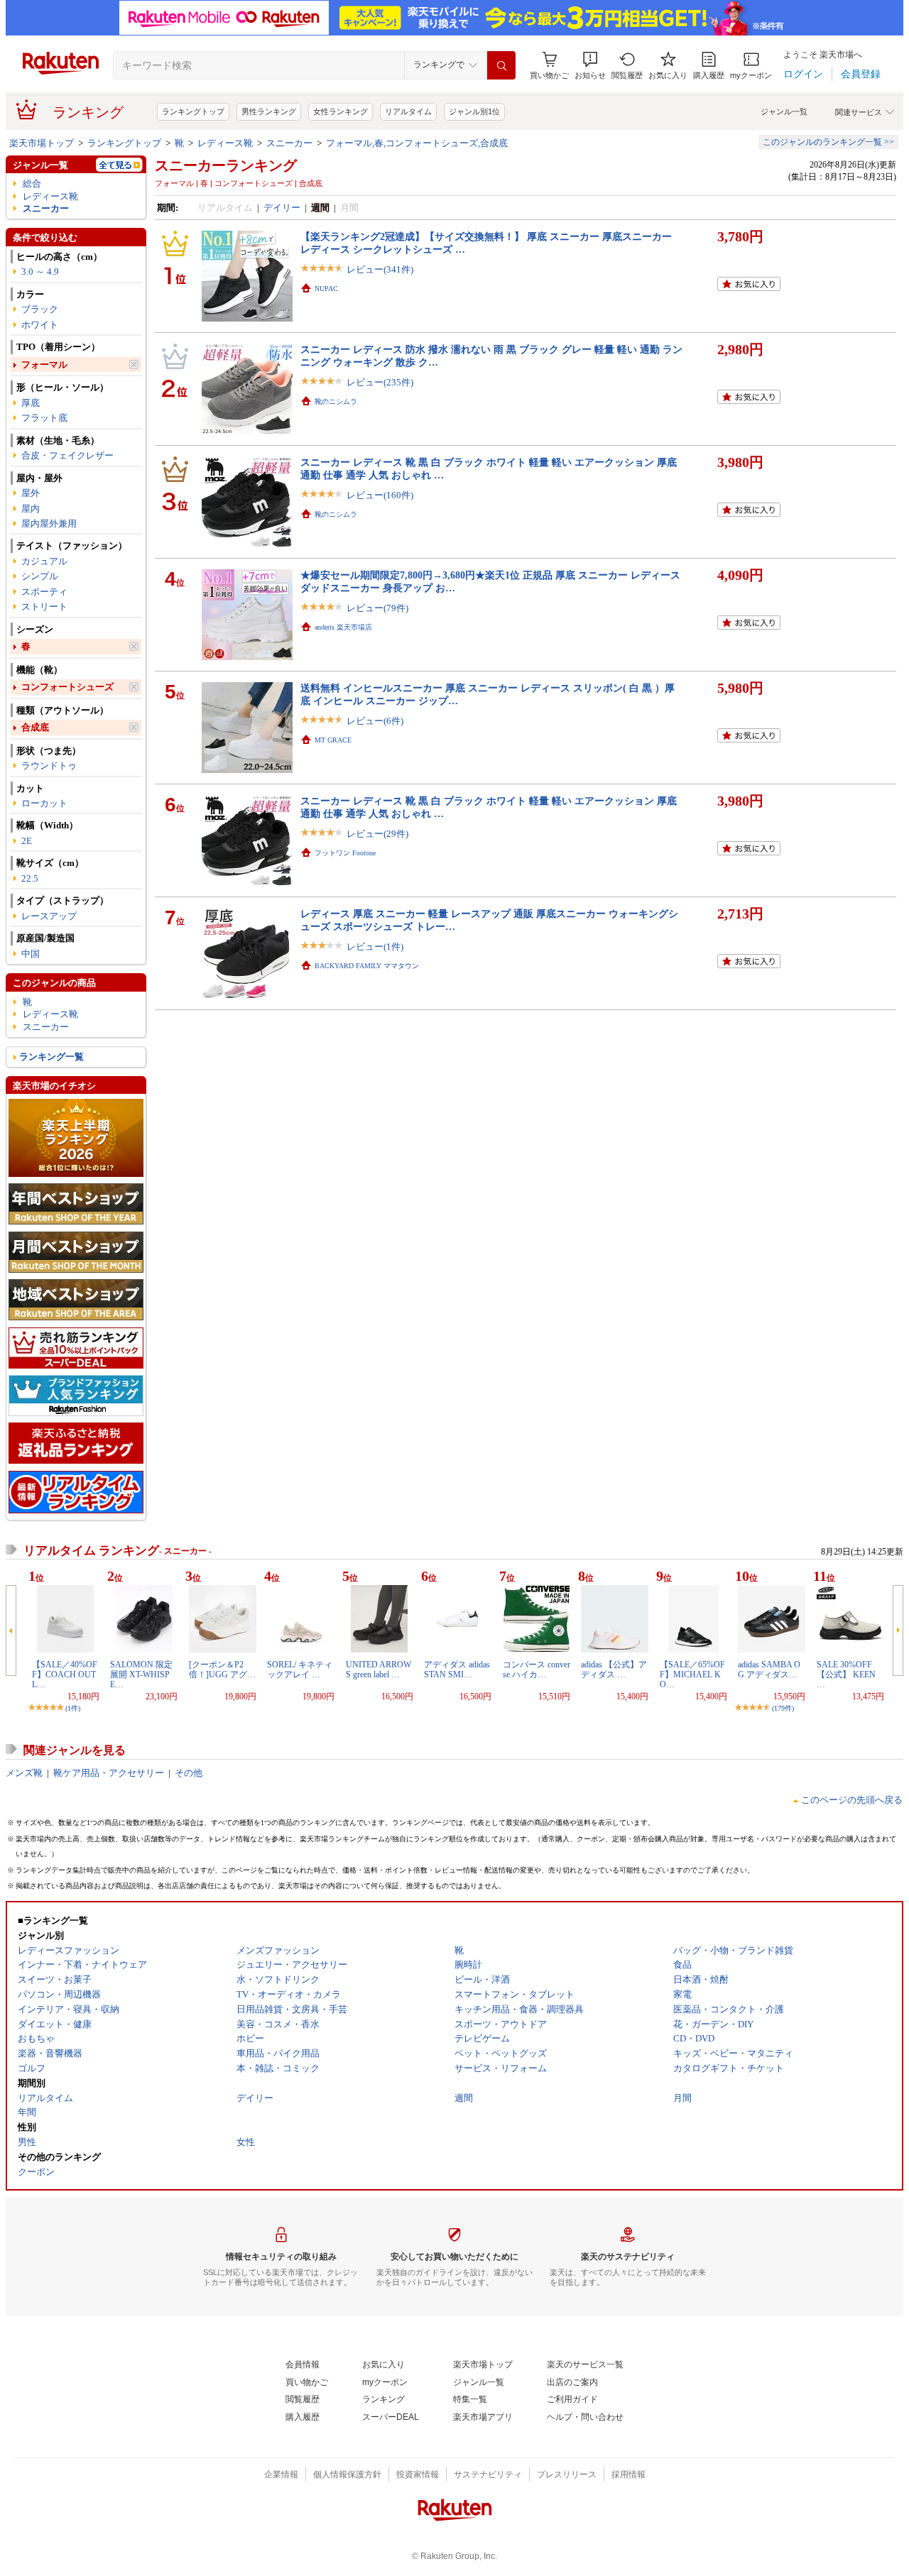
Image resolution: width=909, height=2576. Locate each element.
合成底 (35, 727)
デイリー (282, 208)
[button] (590, 66)
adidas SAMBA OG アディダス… (769, 1670)
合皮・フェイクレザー (67, 455)
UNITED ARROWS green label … (379, 1670)
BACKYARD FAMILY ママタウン (367, 966)
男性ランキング (269, 111)
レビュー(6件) (375, 721)
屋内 (31, 509)
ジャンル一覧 (784, 111)
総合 (32, 183)
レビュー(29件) (377, 834)
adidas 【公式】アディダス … (614, 1670)
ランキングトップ (193, 111)
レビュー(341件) (380, 269)
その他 (189, 1773)
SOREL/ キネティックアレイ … (300, 1670)
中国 (31, 954)
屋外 (31, 493)
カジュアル (44, 561)
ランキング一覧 (51, 1057)
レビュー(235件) (380, 382)
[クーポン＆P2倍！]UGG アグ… (222, 1670)
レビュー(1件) (375, 947)
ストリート (44, 607)
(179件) (783, 1708)
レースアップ (49, 916)
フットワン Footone (345, 853)
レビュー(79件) (377, 608)
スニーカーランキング (226, 165)
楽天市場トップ (42, 143)
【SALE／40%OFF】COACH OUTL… (65, 1675)
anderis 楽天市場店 (343, 627)
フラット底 (44, 418)
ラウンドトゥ (49, 766)
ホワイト (40, 325)
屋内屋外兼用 (49, 524)
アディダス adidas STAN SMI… (457, 1670)
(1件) (73, 1708)
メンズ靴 (24, 1773)
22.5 (30, 878)
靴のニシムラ (336, 401)
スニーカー (289, 143)
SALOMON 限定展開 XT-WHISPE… (141, 1675)
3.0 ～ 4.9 (40, 272)
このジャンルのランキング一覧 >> (828, 142)
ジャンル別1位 (474, 111)
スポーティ (44, 592)
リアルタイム (408, 111)
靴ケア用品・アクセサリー (109, 1773)
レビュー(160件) (380, 495)
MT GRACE (333, 740)
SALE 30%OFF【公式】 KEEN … (846, 1675)
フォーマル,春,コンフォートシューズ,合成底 (417, 143)
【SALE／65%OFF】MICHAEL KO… (692, 1675)
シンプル (40, 576)
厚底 (31, 403)
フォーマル (44, 365)
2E (27, 841)
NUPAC (326, 289)
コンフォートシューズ (67, 687)
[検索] (501, 65)
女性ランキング (341, 111)
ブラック (40, 309)
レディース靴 (225, 143)
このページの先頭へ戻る (852, 1800)
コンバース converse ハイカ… (537, 1670)
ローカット (44, 803)
